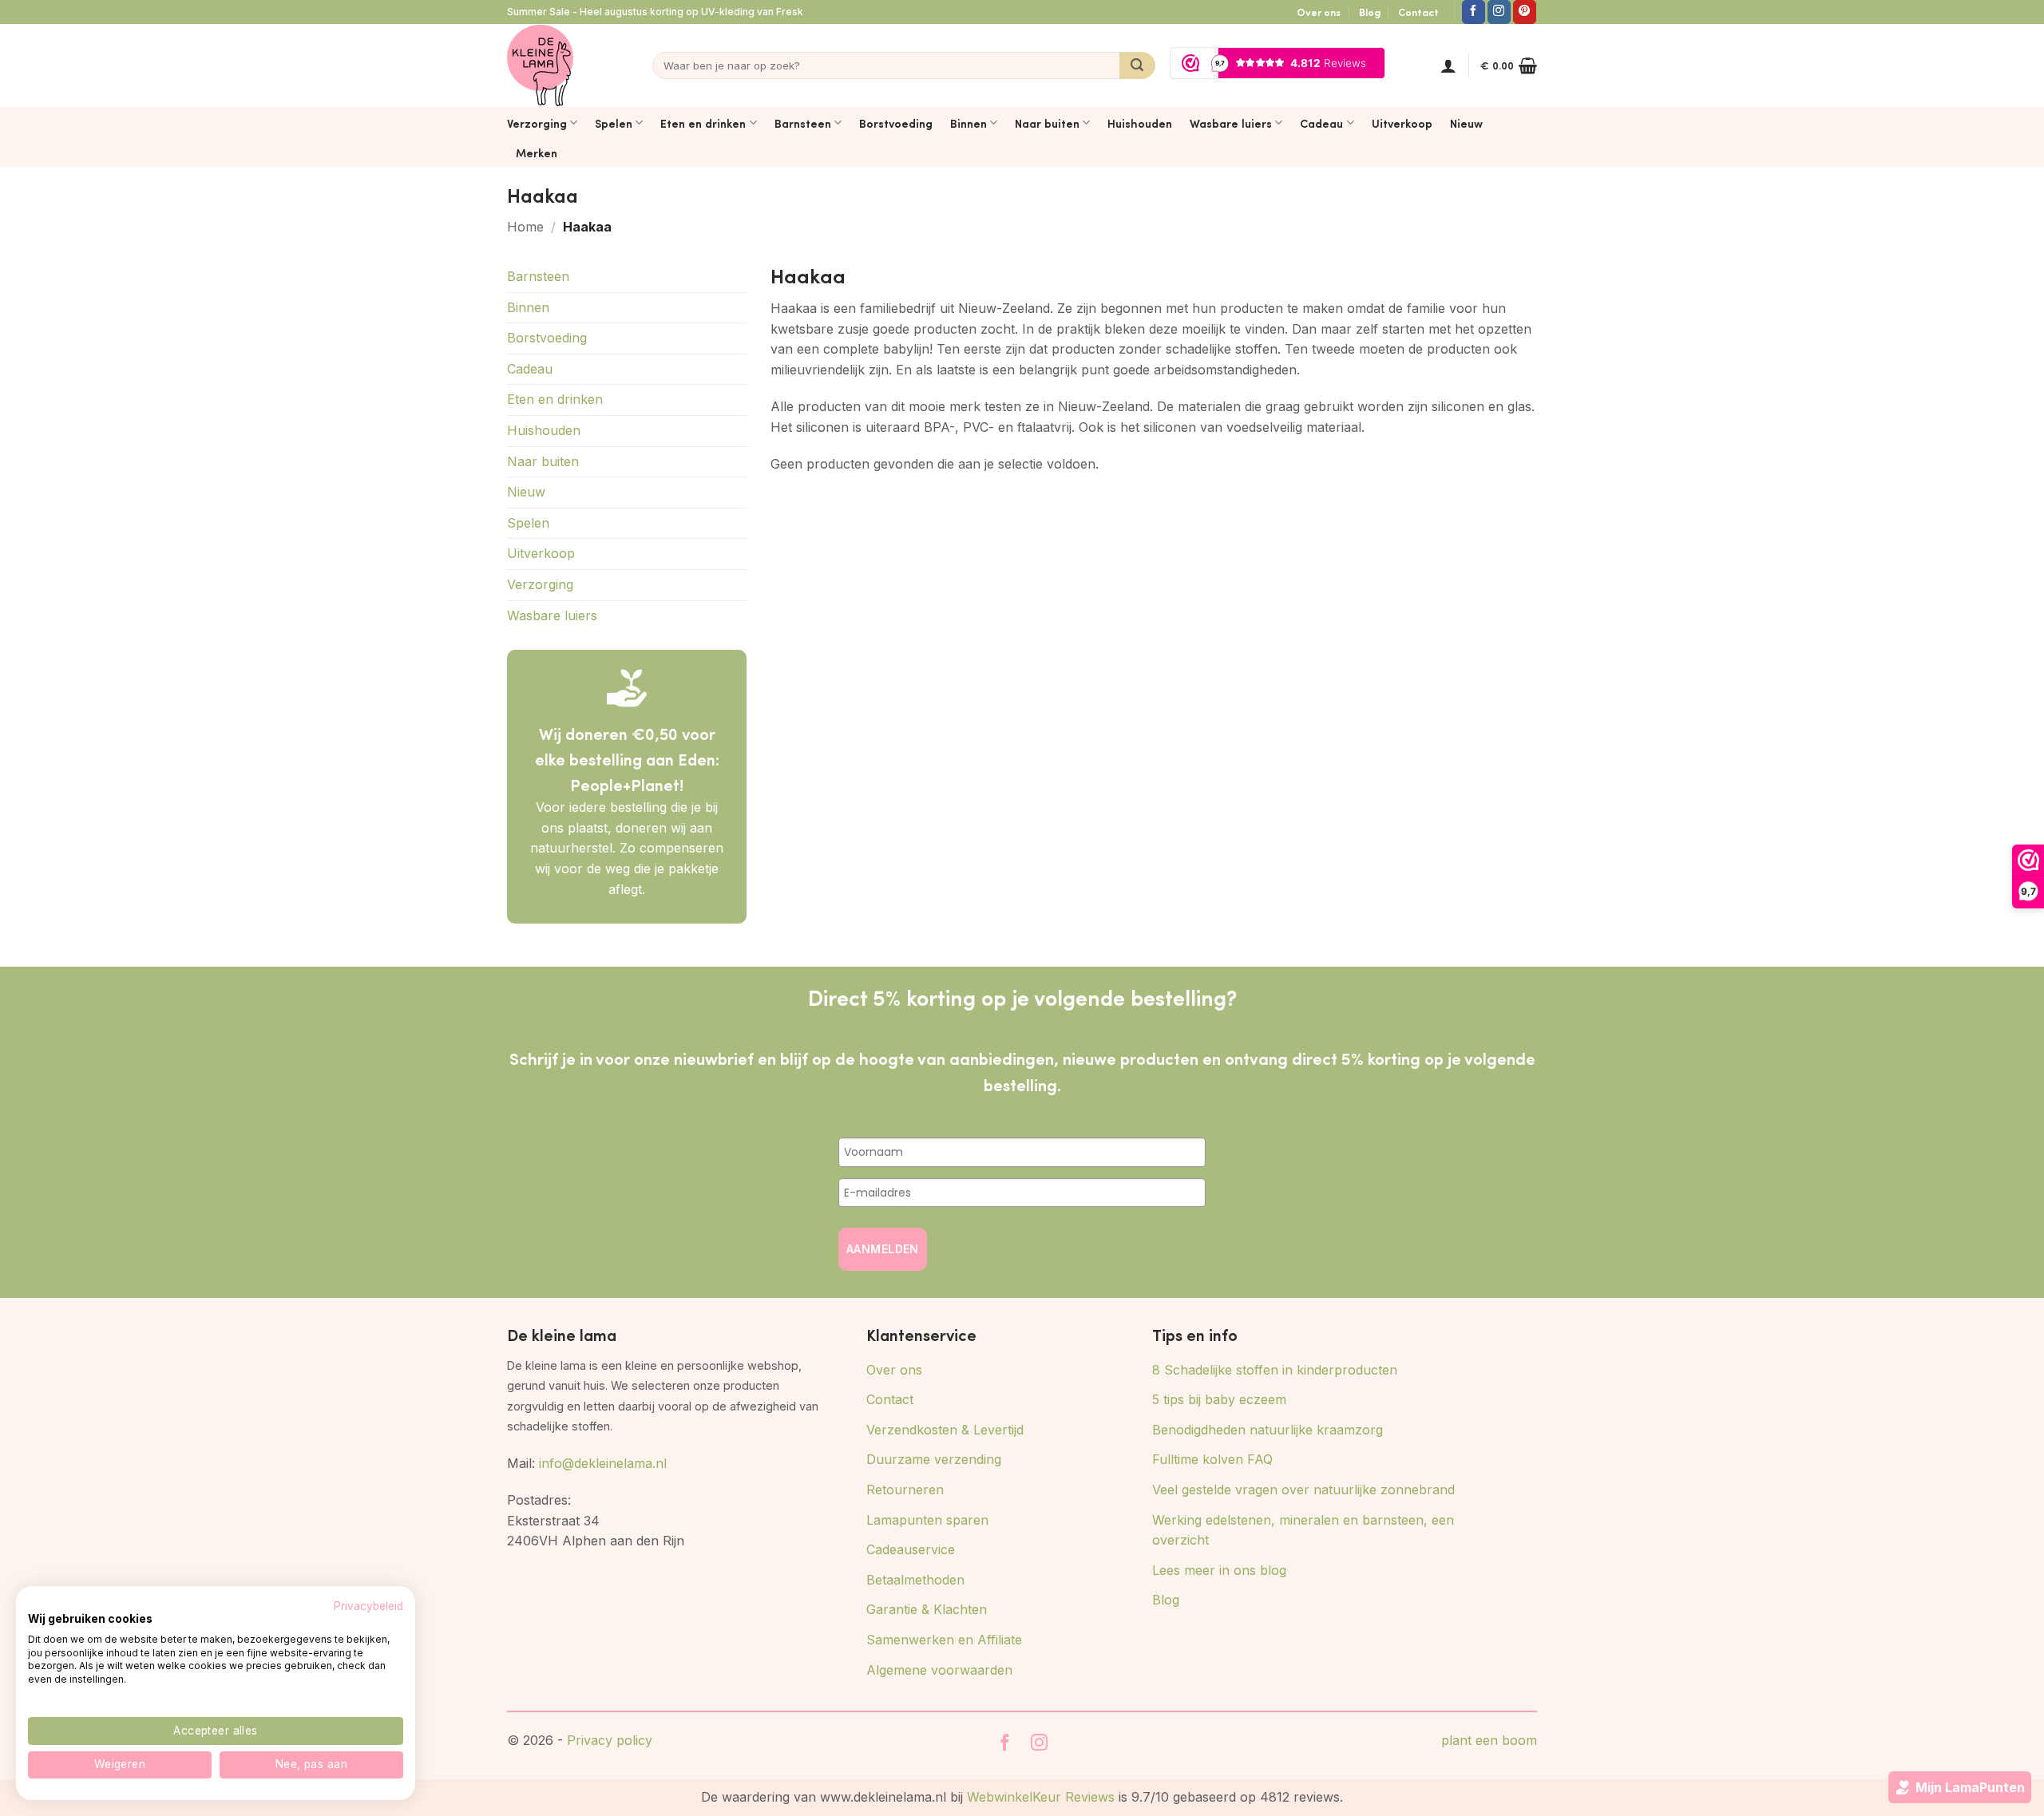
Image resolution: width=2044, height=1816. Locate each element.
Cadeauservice (911, 1549)
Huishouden (1140, 123)
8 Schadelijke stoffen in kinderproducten (1275, 1370)
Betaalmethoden (915, 1580)
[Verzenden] (1137, 65)
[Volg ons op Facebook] (1474, 12)
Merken (537, 152)
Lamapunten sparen (927, 1520)
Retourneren (905, 1490)
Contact (1418, 12)
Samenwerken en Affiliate (944, 1640)
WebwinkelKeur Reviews (1041, 1797)
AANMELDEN (883, 1249)
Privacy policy (610, 1740)
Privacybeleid (368, 1606)
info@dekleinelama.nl (603, 1463)
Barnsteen (803, 123)
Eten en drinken (703, 123)
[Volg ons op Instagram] (1499, 12)
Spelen (614, 123)
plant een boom (1489, 1740)
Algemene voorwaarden (939, 1670)
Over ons (1319, 12)
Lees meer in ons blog (1219, 1570)
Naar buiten (1047, 123)
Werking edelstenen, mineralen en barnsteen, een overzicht (1303, 1530)
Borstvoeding (896, 123)
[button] (1448, 65)
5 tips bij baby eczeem (1219, 1399)
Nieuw (1466, 123)
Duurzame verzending (934, 1459)
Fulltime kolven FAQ (1212, 1459)
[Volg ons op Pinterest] (1525, 12)
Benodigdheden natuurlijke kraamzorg (1268, 1430)
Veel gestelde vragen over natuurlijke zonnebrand (1303, 1490)
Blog (1370, 12)
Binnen (969, 123)
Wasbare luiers (1231, 123)
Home (525, 227)
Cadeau (1321, 123)
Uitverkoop (1402, 123)
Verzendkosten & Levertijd (945, 1430)
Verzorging (537, 123)
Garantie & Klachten (927, 1609)
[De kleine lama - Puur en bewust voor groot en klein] (540, 65)
